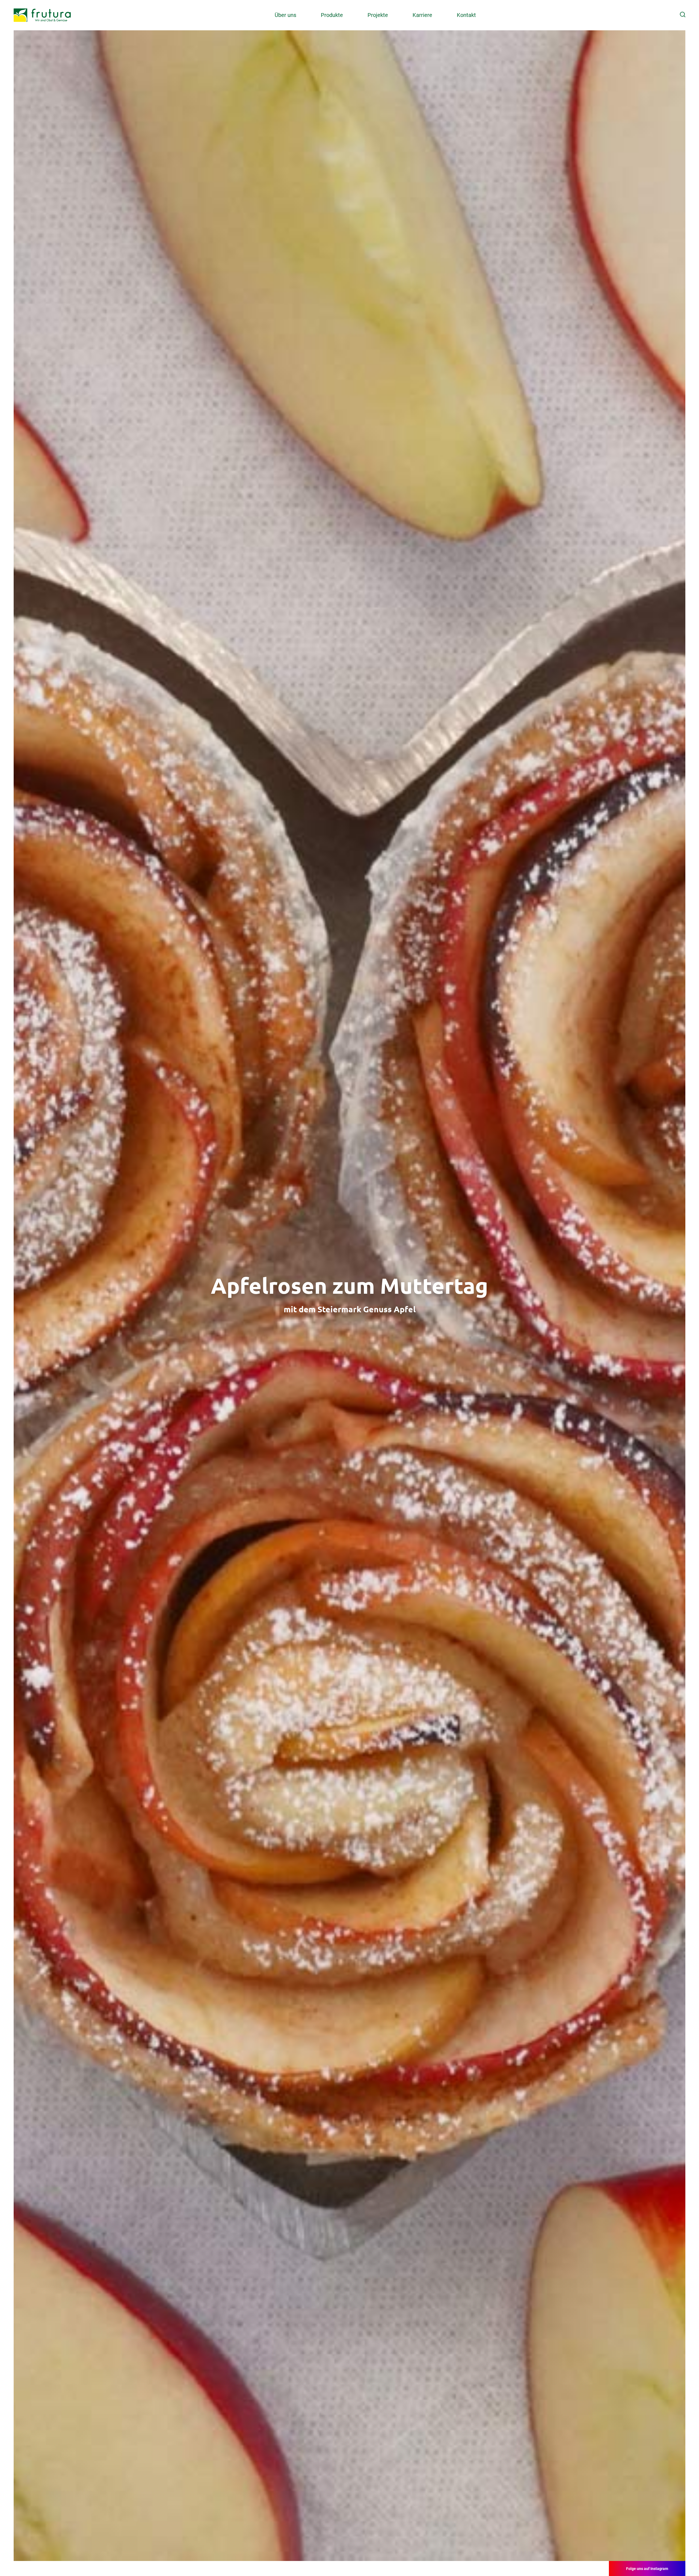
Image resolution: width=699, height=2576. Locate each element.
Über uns (285, 15)
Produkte (332, 15)
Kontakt (466, 15)
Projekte (378, 15)
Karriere (422, 15)
